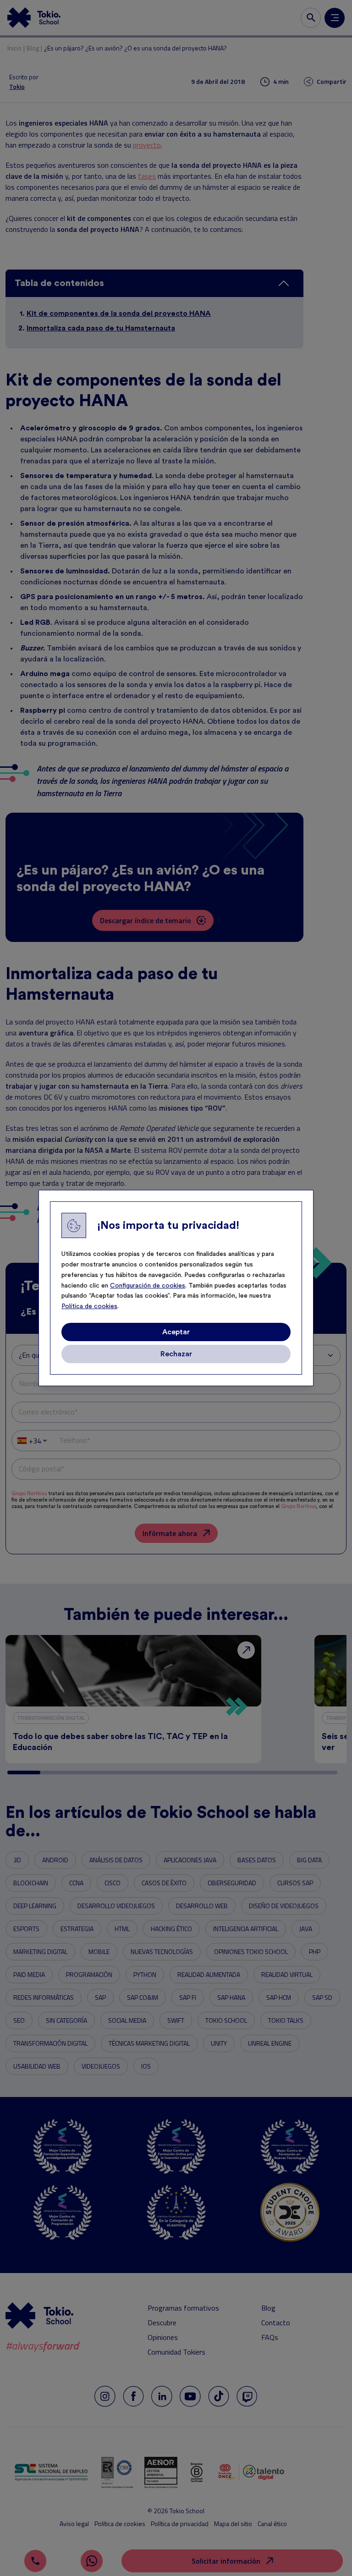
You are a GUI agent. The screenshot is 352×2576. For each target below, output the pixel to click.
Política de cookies (89, 1306)
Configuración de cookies (148, 1286)
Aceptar (176, 1332)
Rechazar (176, 1354)
